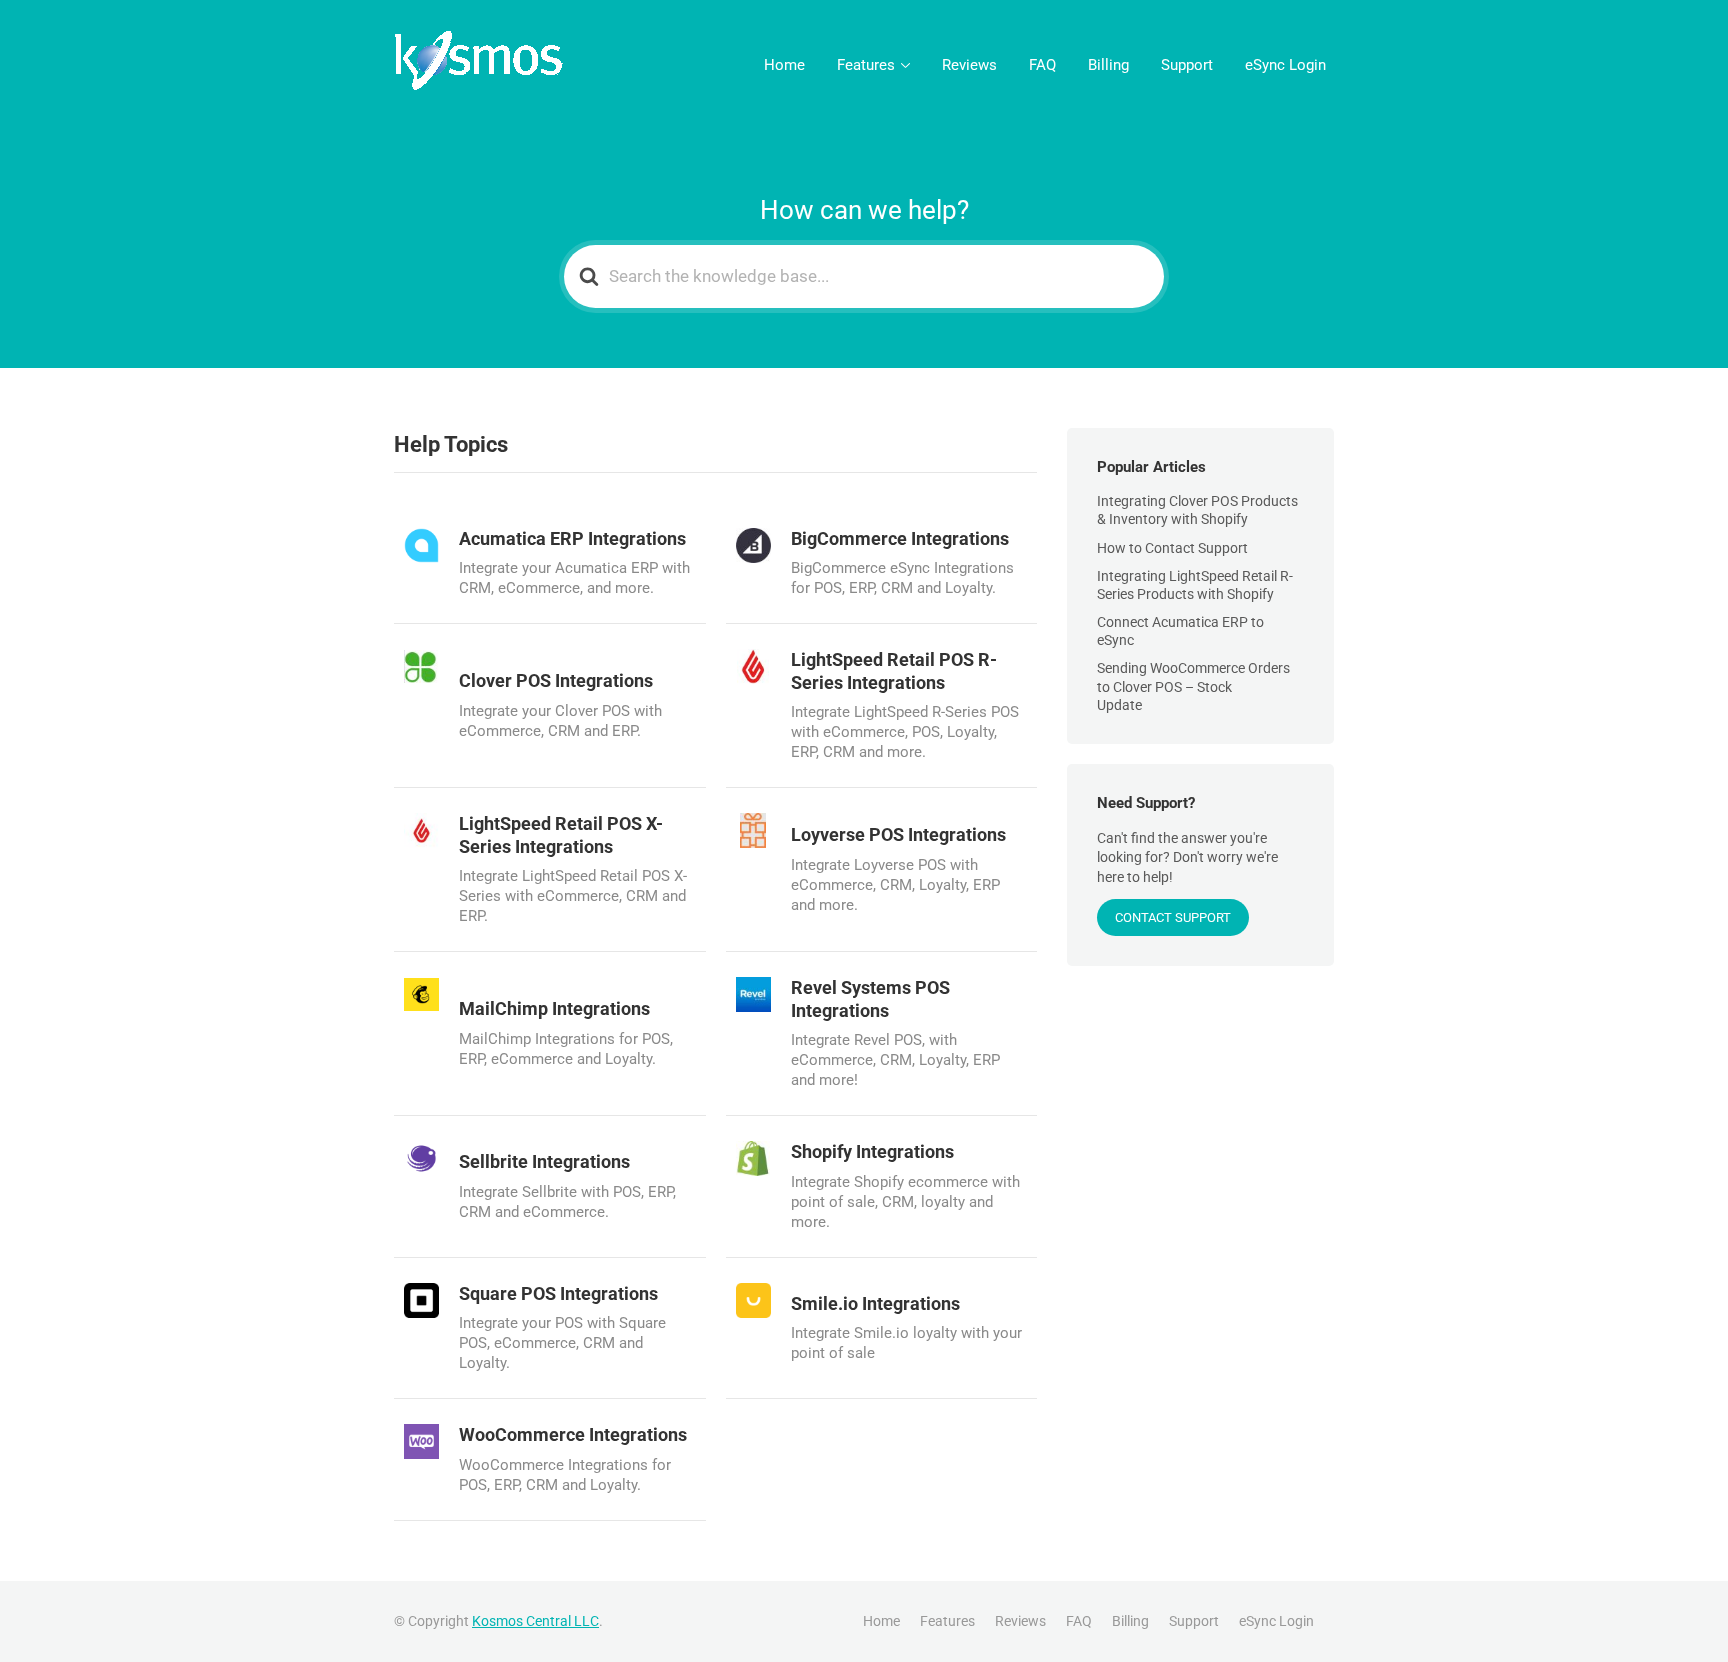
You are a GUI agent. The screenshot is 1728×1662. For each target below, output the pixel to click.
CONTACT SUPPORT (1173, 917)
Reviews (969, 65)
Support (1187, 65)
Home (784, 65)
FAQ (1042, 65)
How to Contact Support (1172, 548)
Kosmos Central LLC (535, 1621)
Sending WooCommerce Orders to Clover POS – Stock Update (1193, 686)
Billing (1108, 65)
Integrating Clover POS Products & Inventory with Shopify (1197, 510)
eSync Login (1285, 65)
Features (866, 65)
